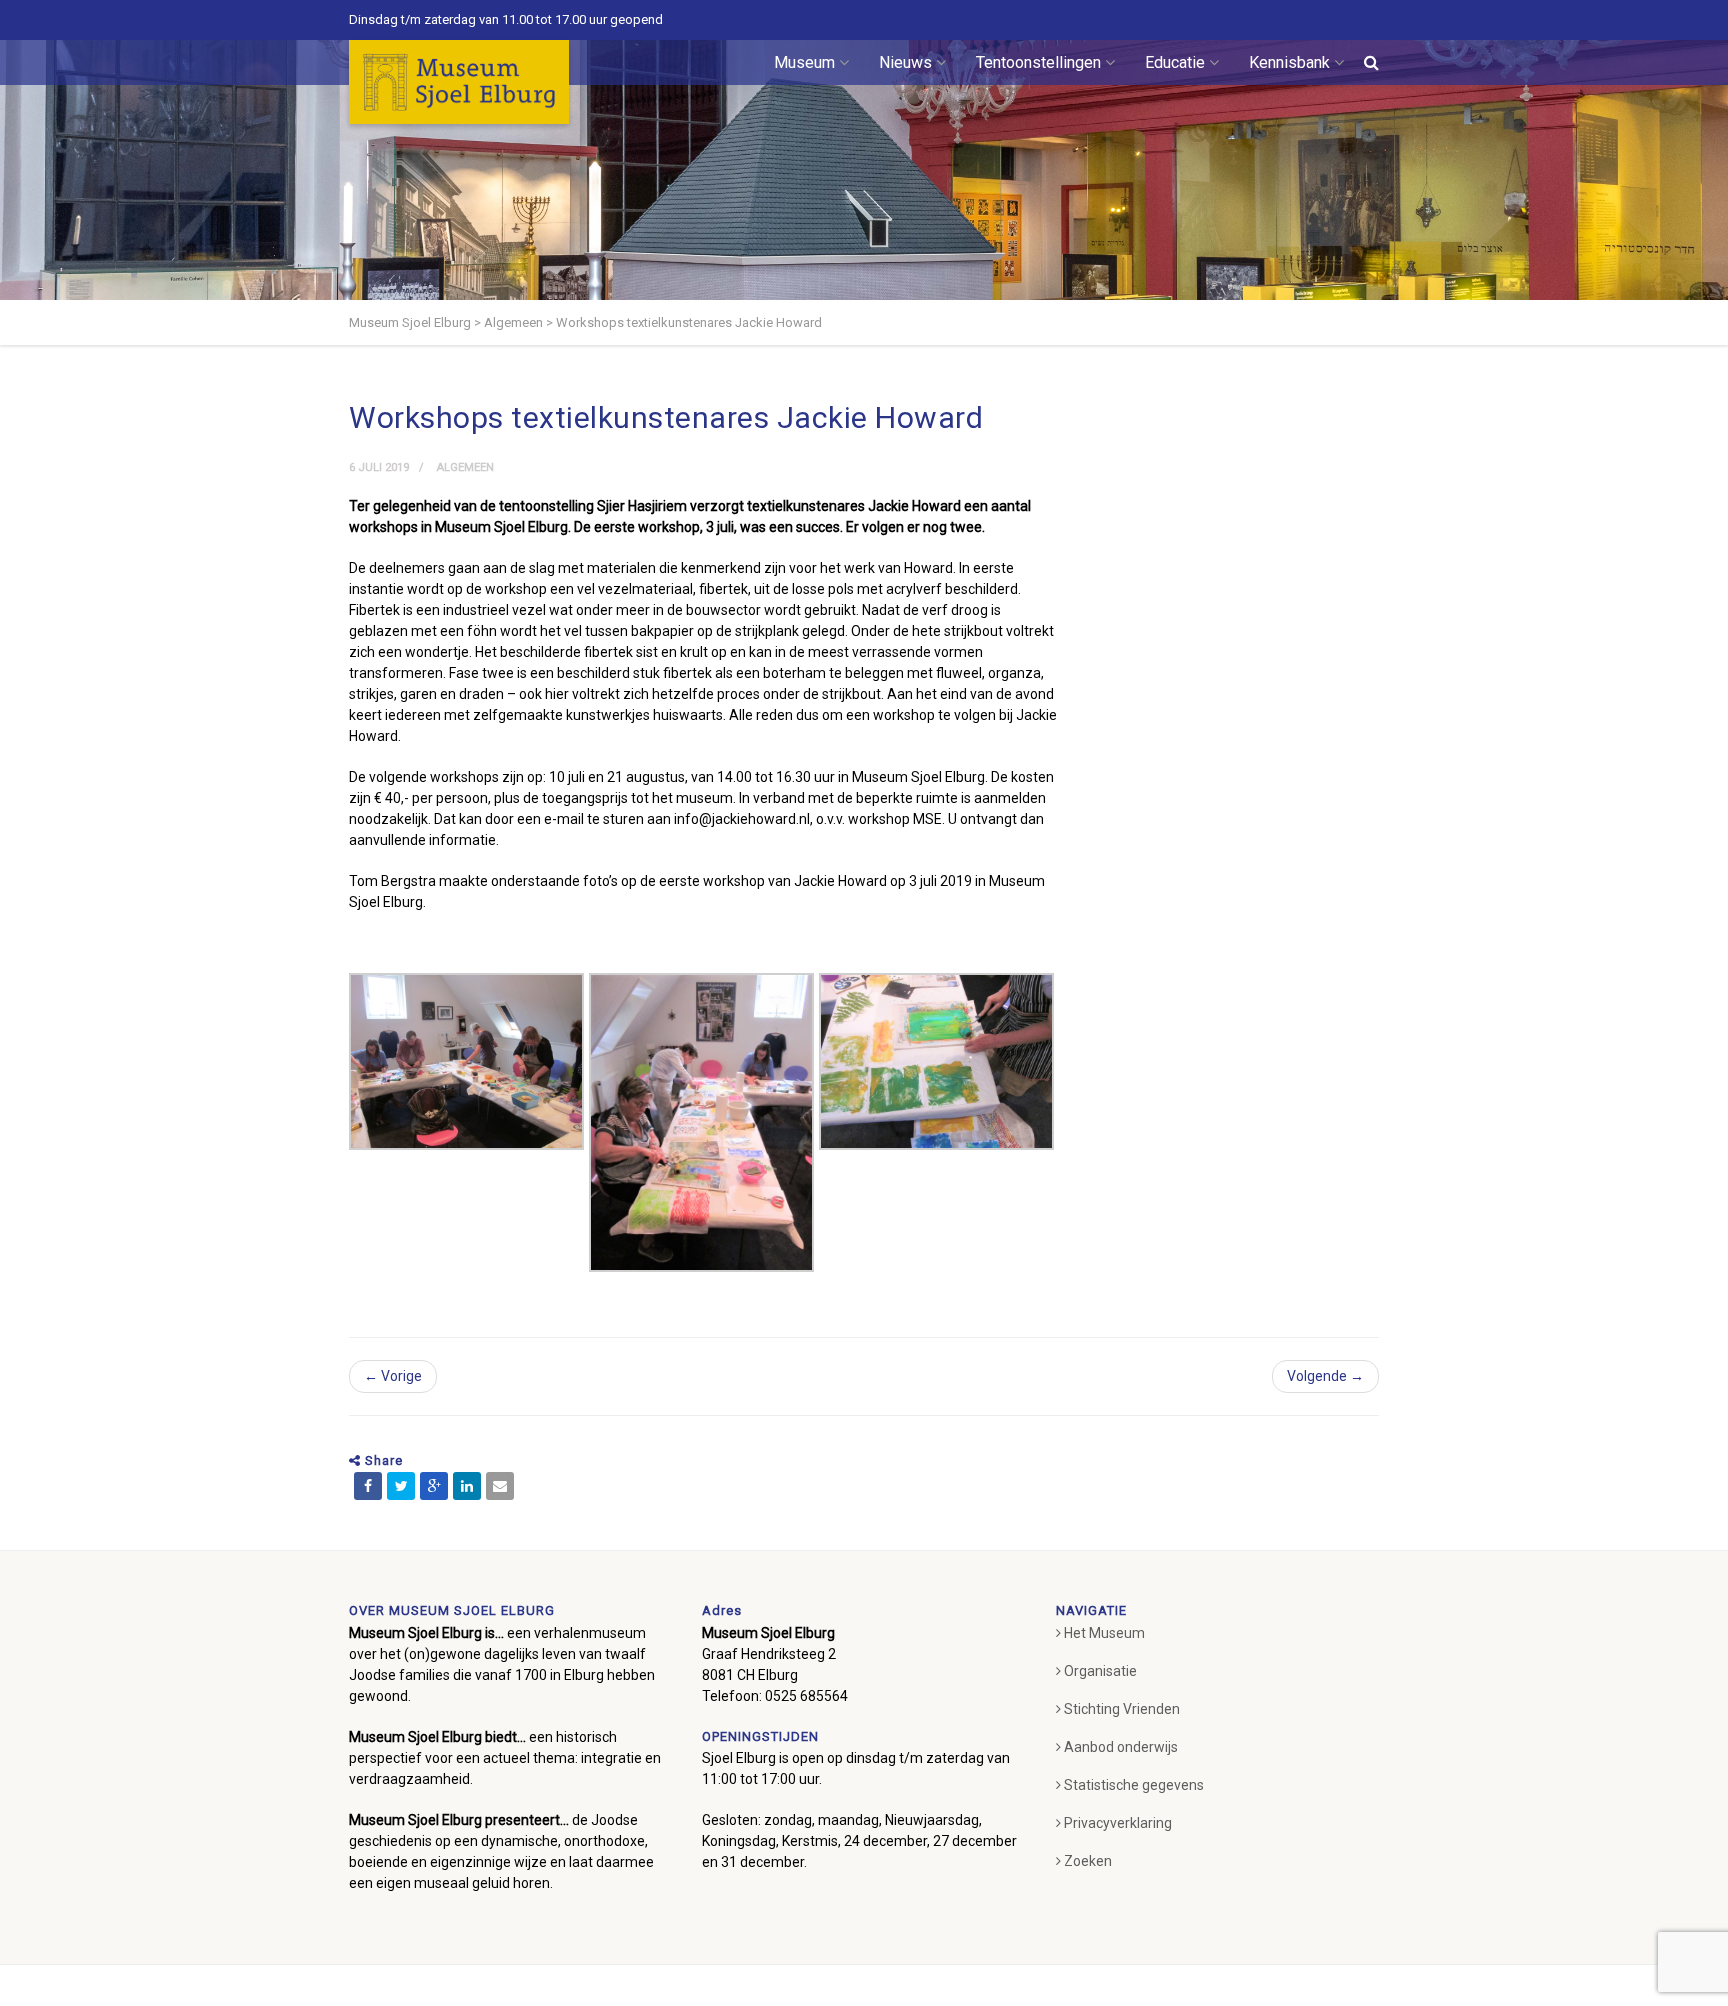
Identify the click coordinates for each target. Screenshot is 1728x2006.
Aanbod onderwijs (1121, 1747)
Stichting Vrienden (1122, 1709)
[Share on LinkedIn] (467, 1486)
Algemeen (465, 467)
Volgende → (1325, 1376)
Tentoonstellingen (1038, 62)
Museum (804, 62)
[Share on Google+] (434, 1486)
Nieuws (905, 62)
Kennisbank (1289, 62)
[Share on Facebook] (368, 1486)
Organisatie (1100, 1671)
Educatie (1175, 62)
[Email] (500, 1486)
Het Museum (1104, 1633)
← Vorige (393, 1376)
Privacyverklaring (1118, 1823)
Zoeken (1088, 1861)
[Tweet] (401, 1486)
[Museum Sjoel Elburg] (459, 82)
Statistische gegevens (1134, 1785)
